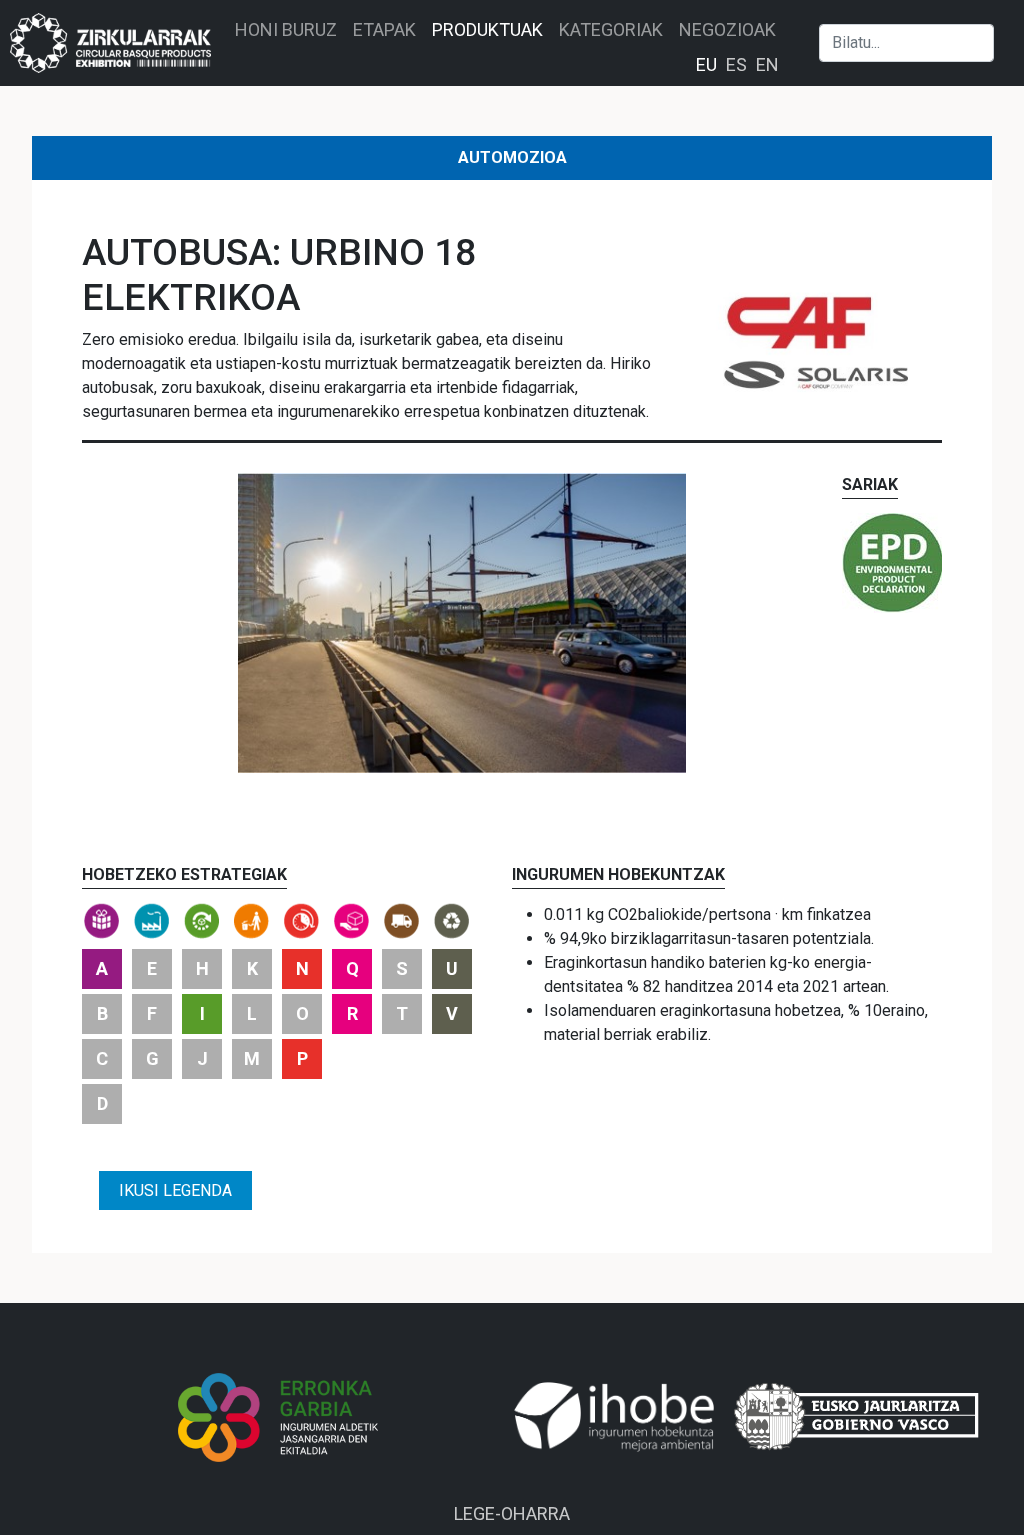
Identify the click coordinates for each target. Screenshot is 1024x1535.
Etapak (384, 29)
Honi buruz (286, 29)
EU (706, 64)
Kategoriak (611, 29)
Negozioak (727, 29)
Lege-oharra (512, 1513)
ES (736, 64)
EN (767, 64)
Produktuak (487, 29)
